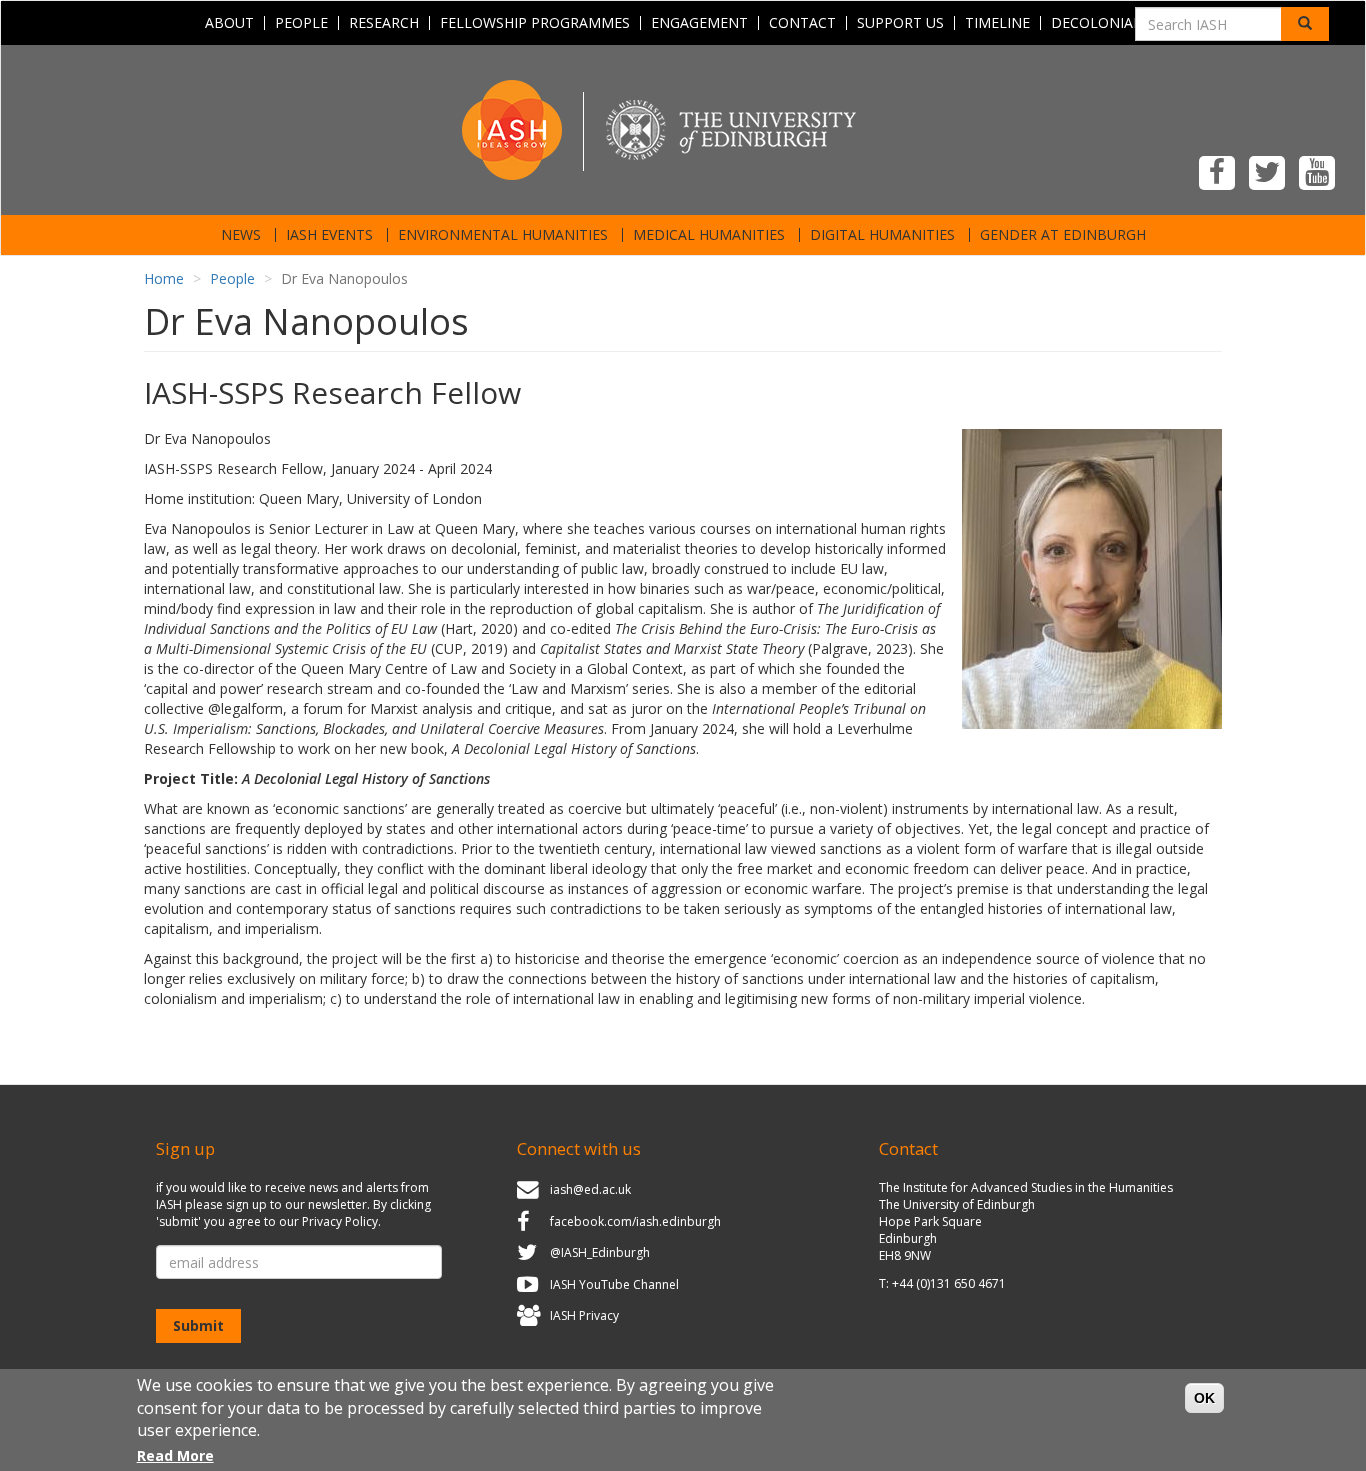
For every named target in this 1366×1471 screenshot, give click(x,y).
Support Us (900, 23)
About (229, 23)
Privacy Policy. (341, 1221)
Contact (802, 23)
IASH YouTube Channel (614, 1284)
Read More (175, 1455)
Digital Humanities (882, 235)
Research (384, 23)
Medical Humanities (709, 235)
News (241, 235)
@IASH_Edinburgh (600, 1252)
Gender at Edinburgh (1063, 235)
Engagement (699, 23)
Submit (198, 1325)
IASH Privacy (584, 1316)
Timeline (997, 23)
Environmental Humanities (503, 235)
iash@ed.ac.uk (590, 1189)
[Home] (683, 128)
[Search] (1305, 24)
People (301, 23)
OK (1204, 1398)
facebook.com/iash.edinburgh (635, 1221)
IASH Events (329, 235)
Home (164, 278)
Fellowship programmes (535, 23)
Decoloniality (1106, 23)
